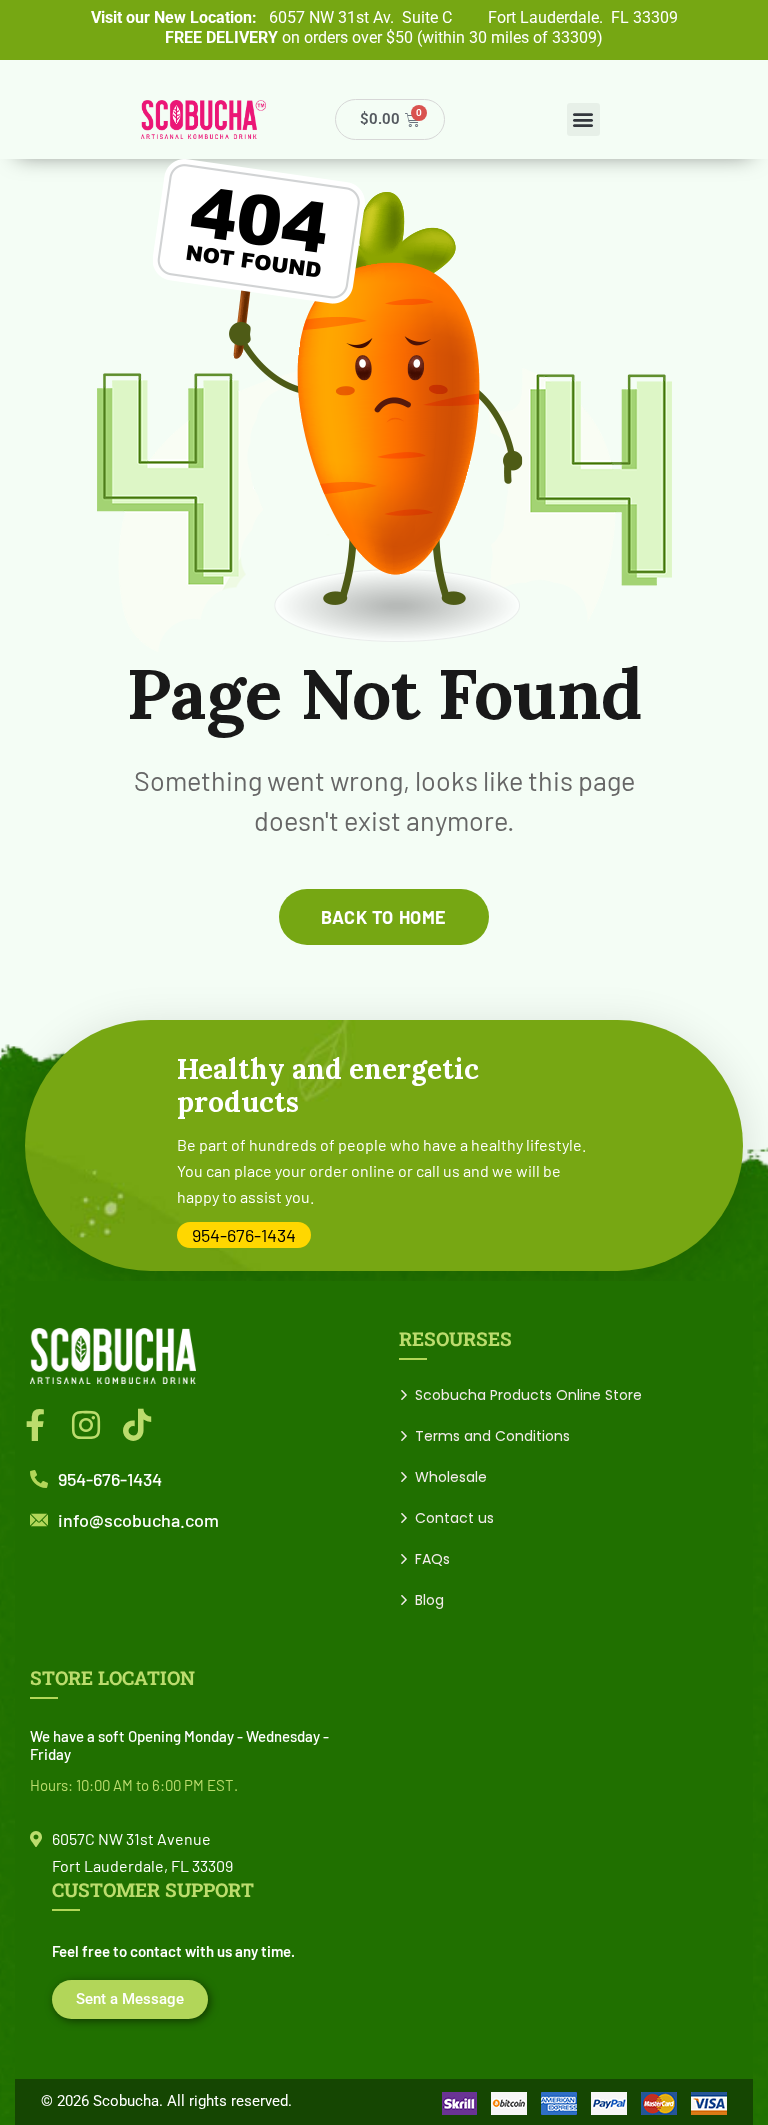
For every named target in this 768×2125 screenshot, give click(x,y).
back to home (383, 917)
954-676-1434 (244, 1235)
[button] (583, 119)
